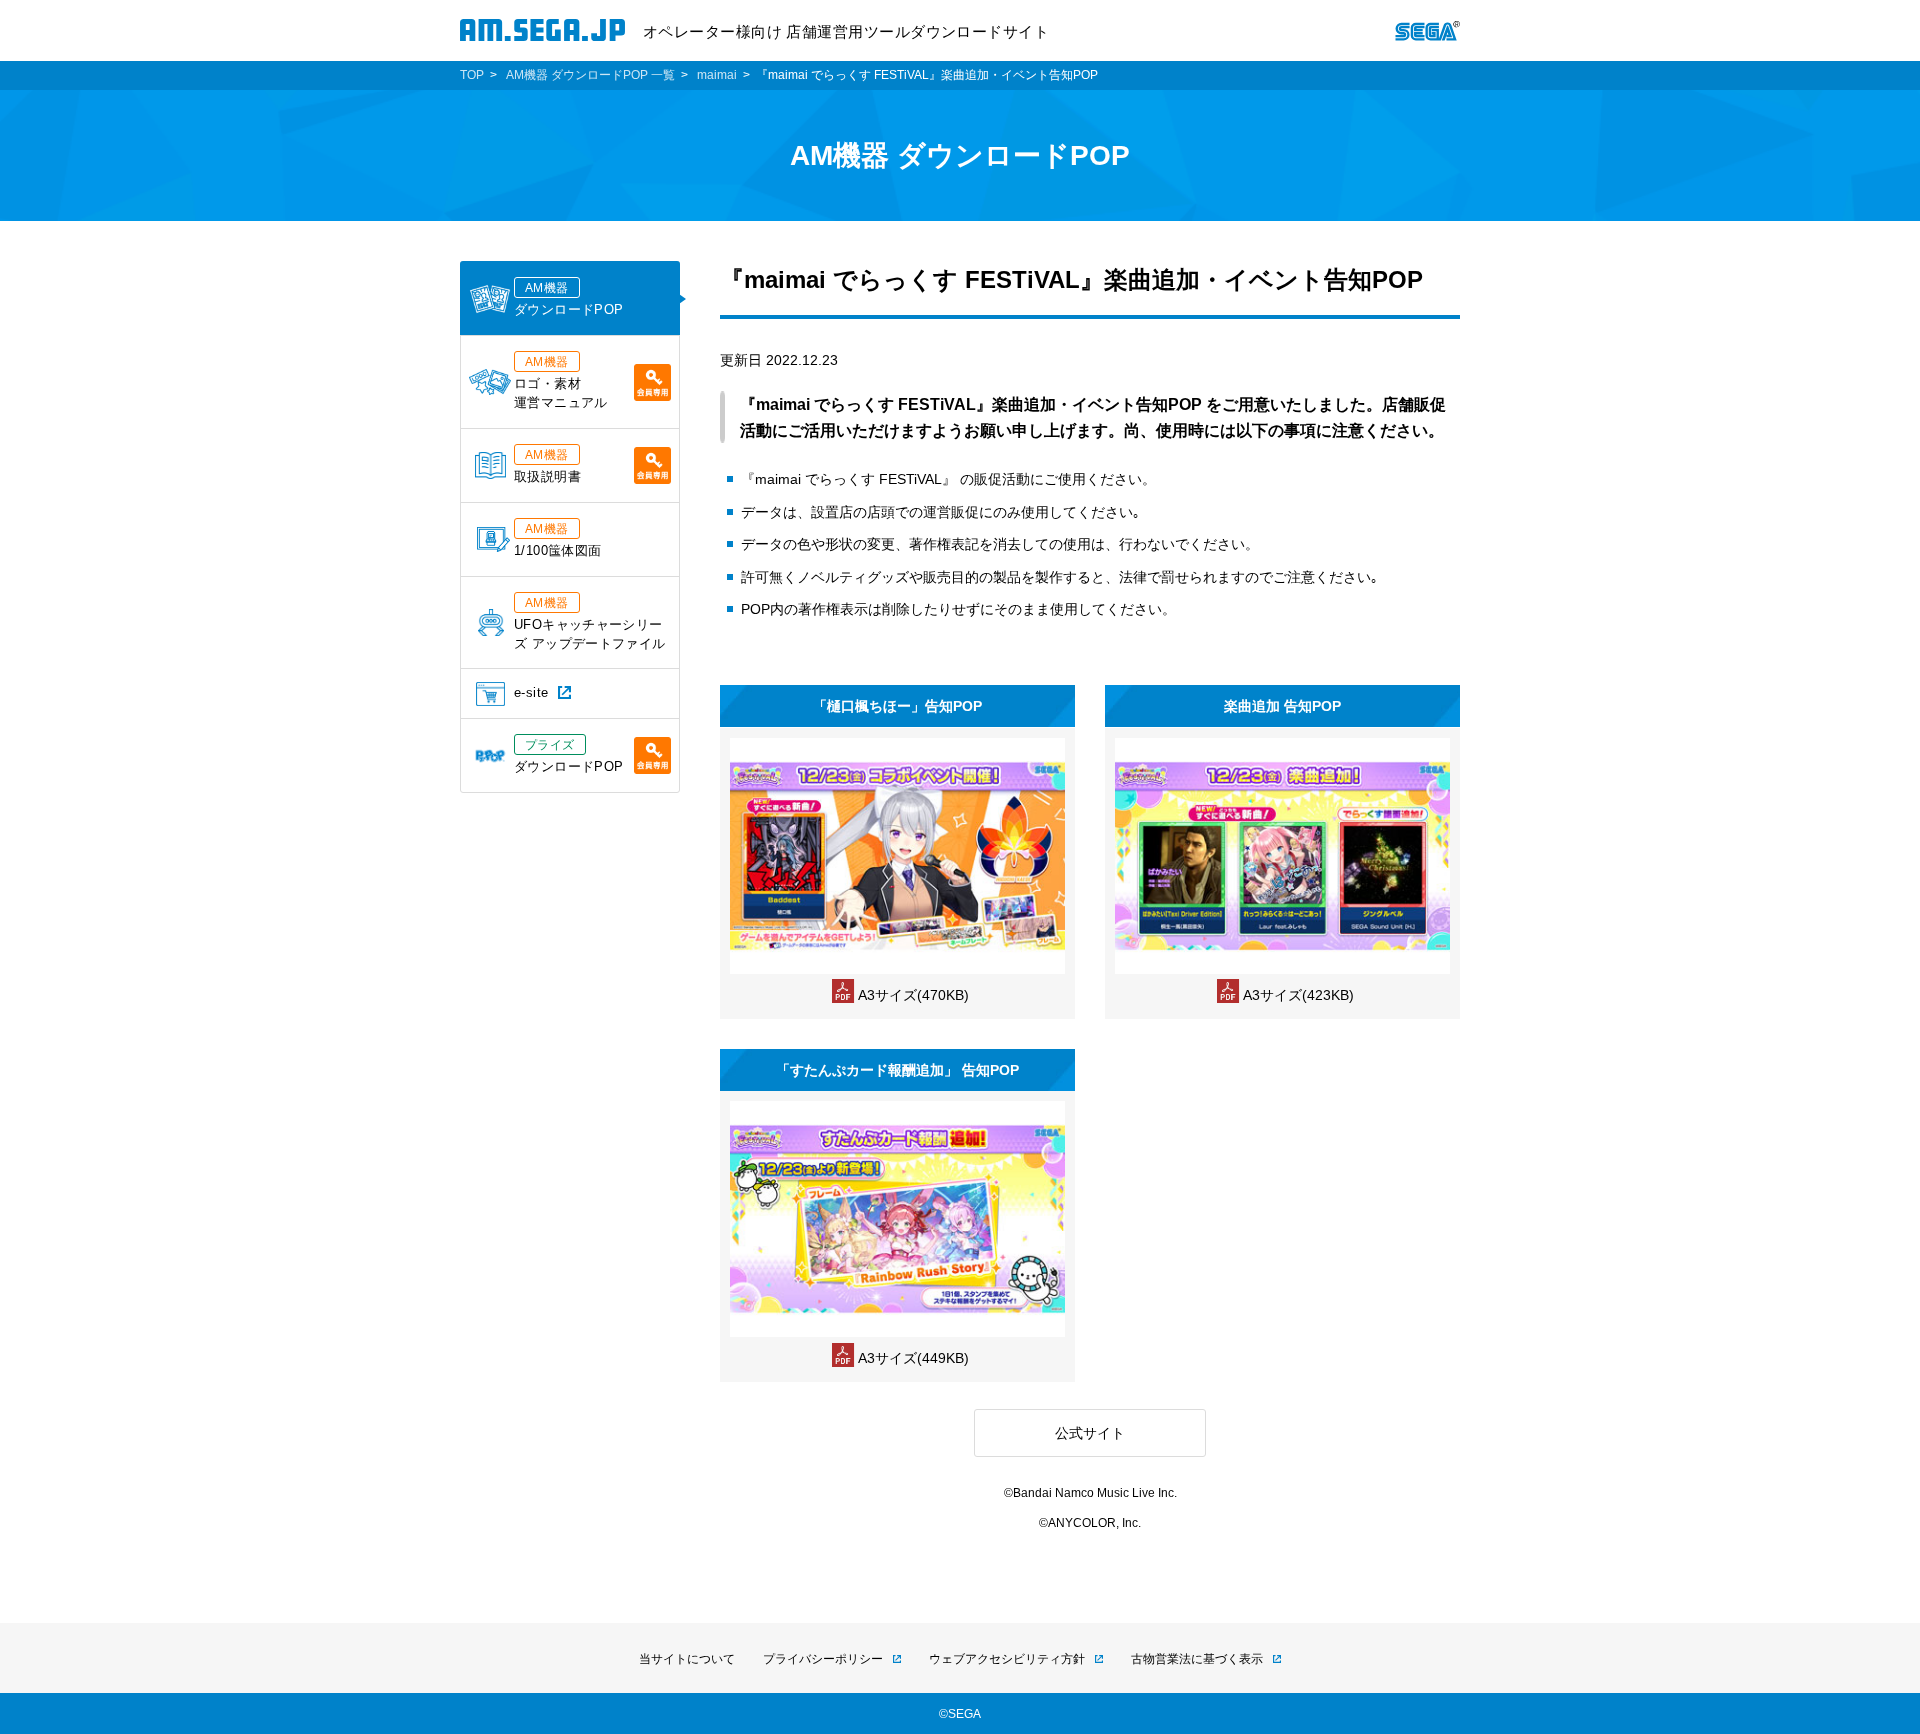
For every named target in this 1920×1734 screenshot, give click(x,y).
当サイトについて (687, 1659)
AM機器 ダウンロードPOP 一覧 (590, 75)
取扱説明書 (547, 466)
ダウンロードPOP (568, 299)
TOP (472, 75)
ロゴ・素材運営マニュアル (561, 382)
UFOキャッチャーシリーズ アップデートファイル (590, 623)
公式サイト (1090, 1433)
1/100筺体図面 (557, 540)
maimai (717, 75)
